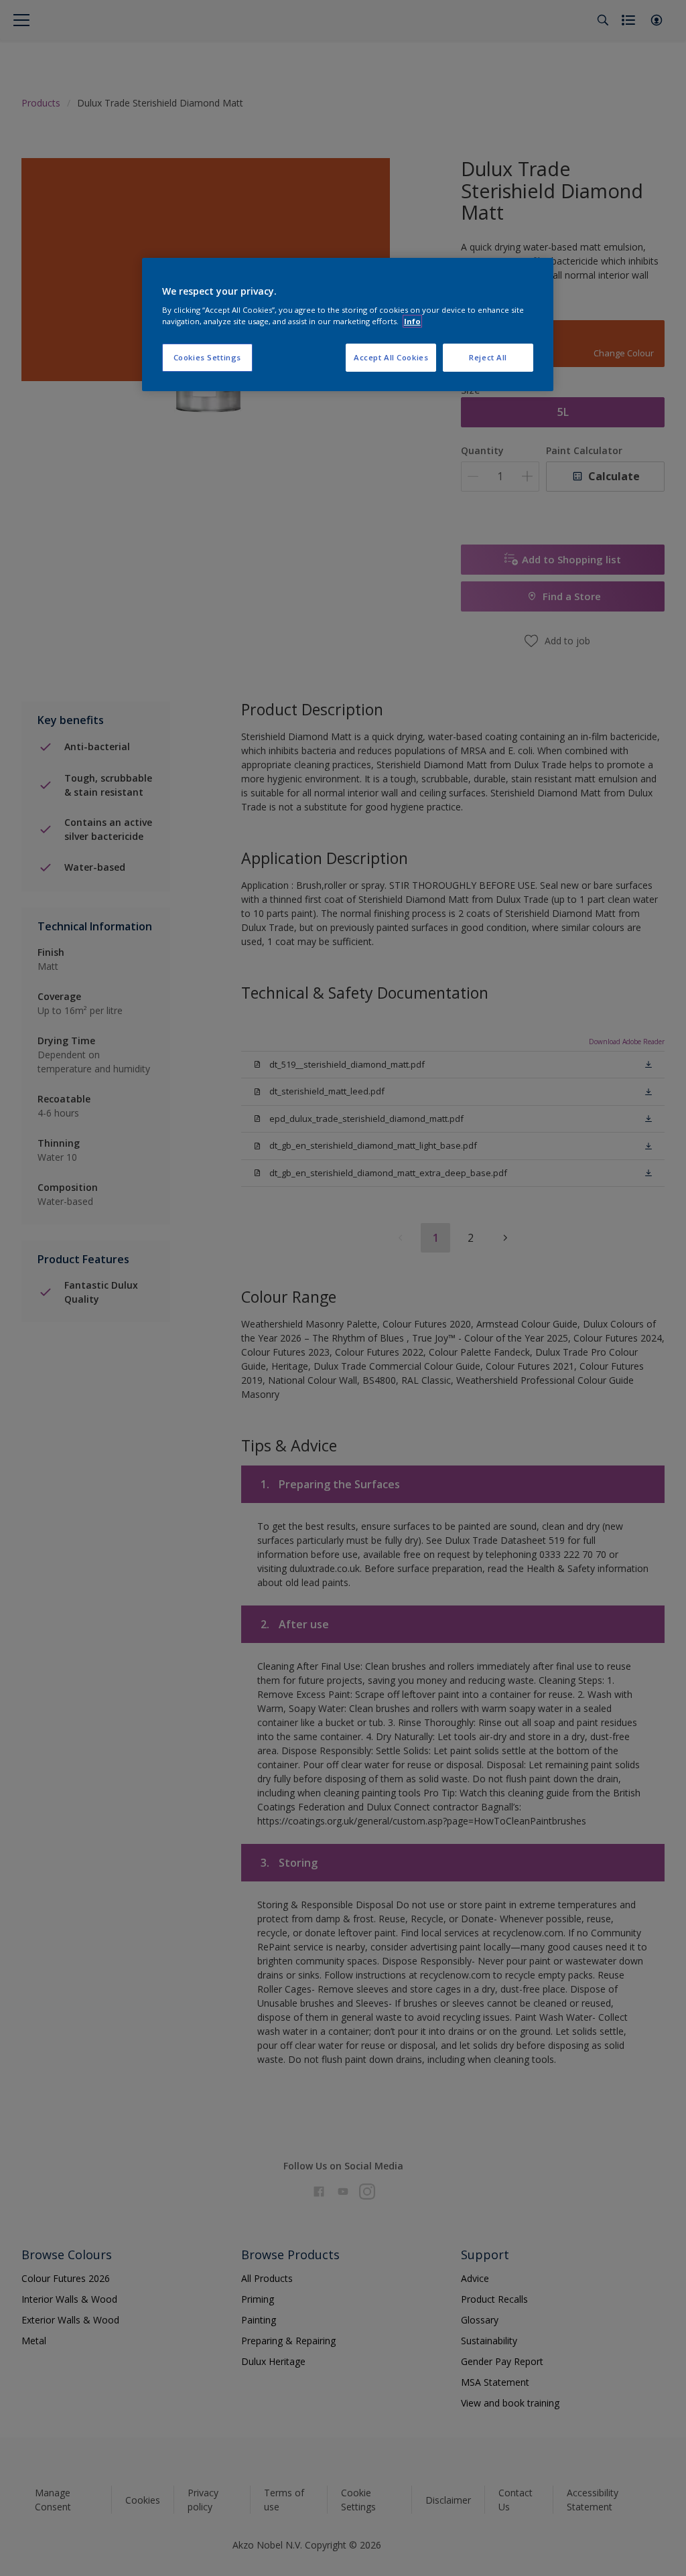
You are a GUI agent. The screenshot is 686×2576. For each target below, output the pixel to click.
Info (412, 321)
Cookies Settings (207, 357)
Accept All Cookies (391, 357)
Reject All (488, 357)
